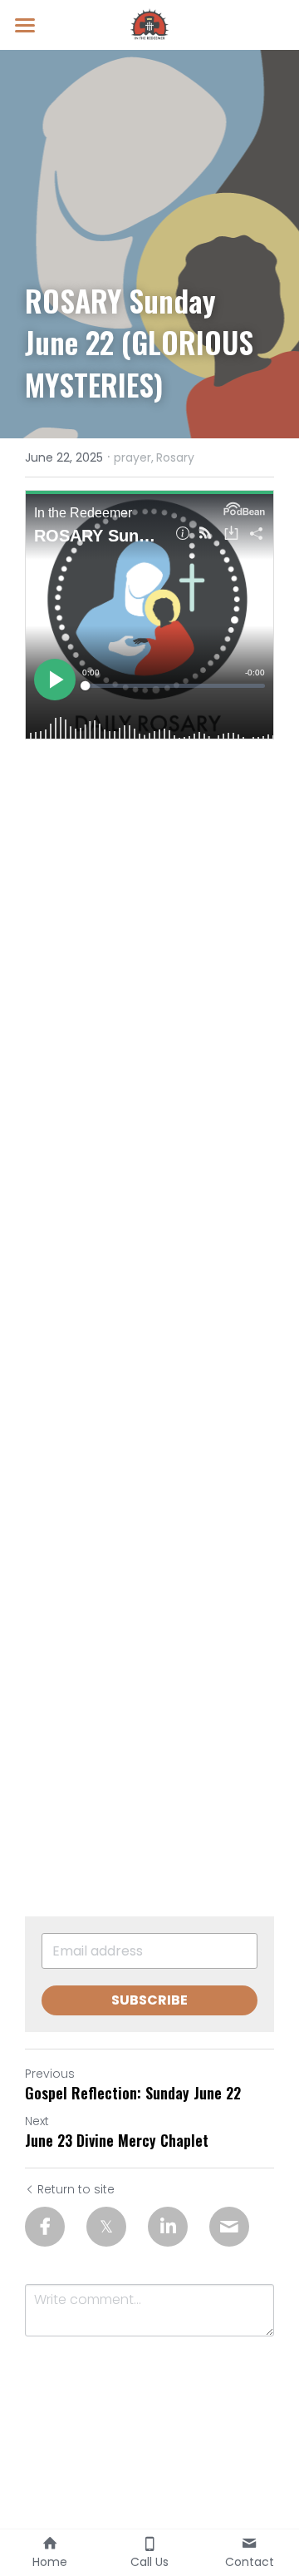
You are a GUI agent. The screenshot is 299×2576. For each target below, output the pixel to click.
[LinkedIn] (168, 2227)
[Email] (229, 2227)
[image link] (149, 24)
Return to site (76, 2189)
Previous (50, 2074)
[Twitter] (106, 2227)
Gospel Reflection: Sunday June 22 (133, 2093)
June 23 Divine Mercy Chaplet (117, 2141)
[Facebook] (45, 2227)
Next (37, 2121)
